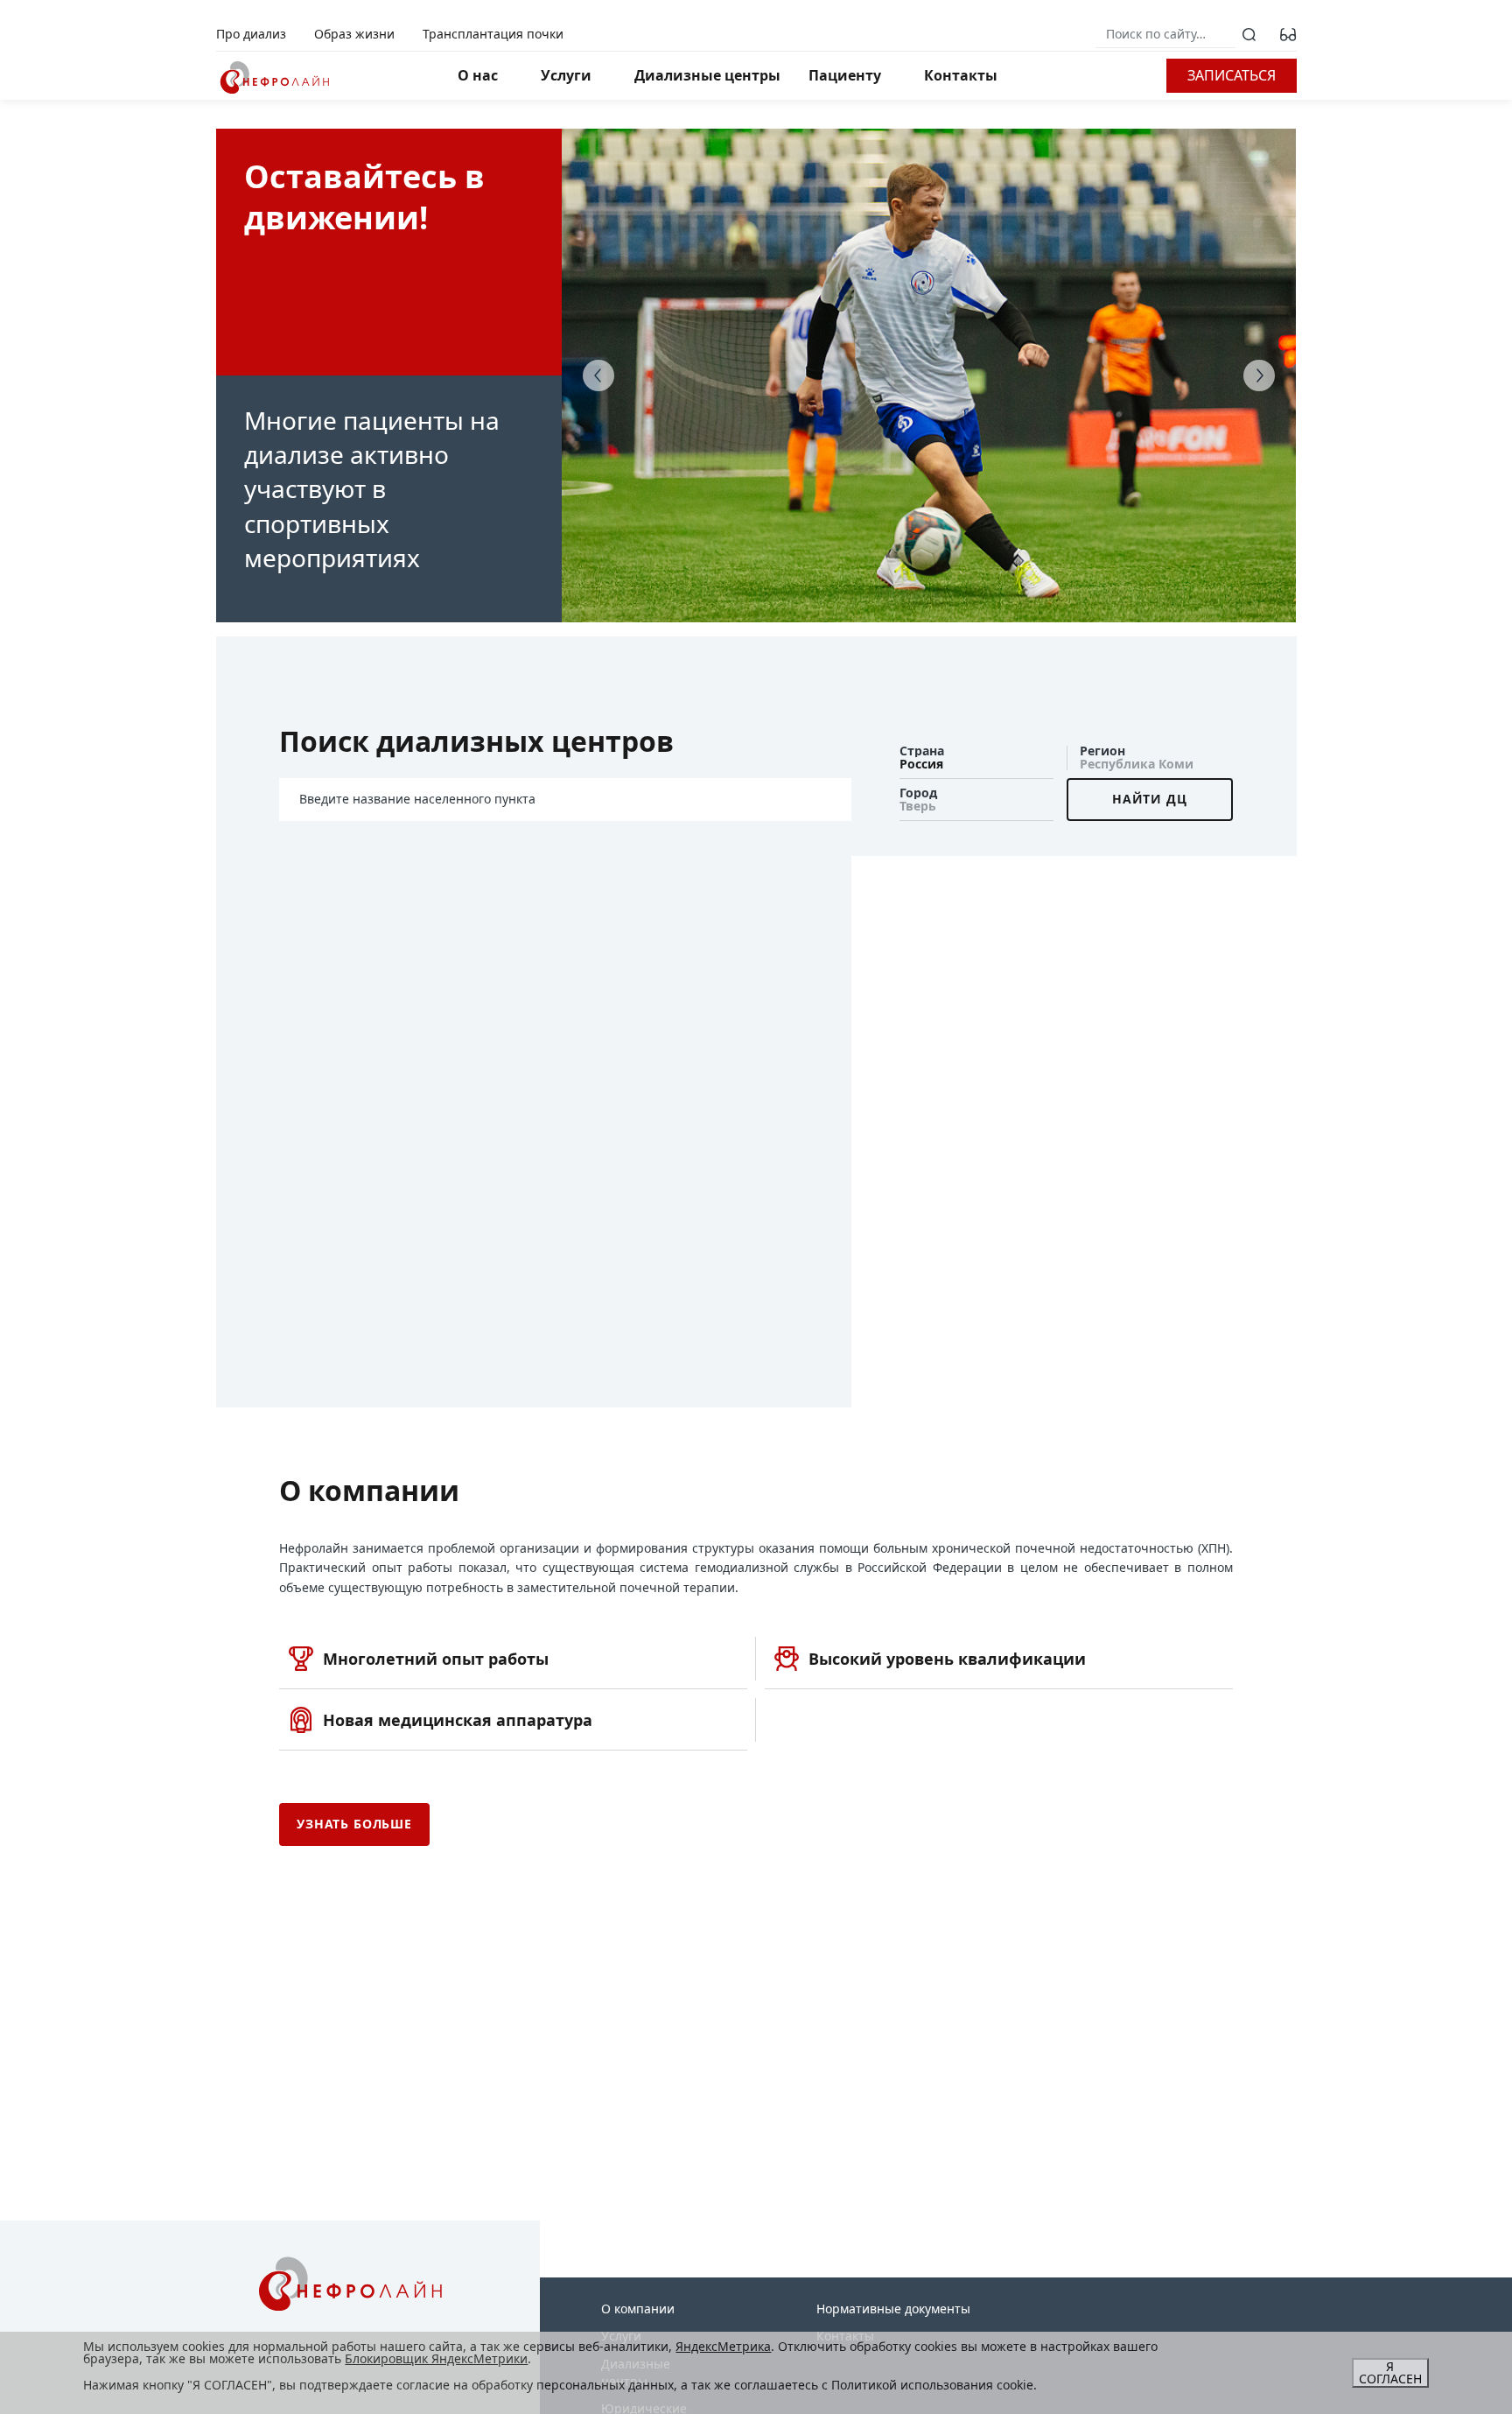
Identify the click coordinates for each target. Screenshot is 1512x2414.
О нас (478, 75)
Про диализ (251, 34)
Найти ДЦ (1150, 799)
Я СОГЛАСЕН (1390, 2372)
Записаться (1232, 75)
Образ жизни (354, 34)
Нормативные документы (893, 2309)
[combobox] (976, 758)
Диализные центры (707, 75)
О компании (638, 2309)
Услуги (566, 75)
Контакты (961, 75)
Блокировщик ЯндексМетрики (436, 2358)
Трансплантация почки (493, 34)
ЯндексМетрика (723, 2346)
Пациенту (845, 75)
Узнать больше (354, 1824)
